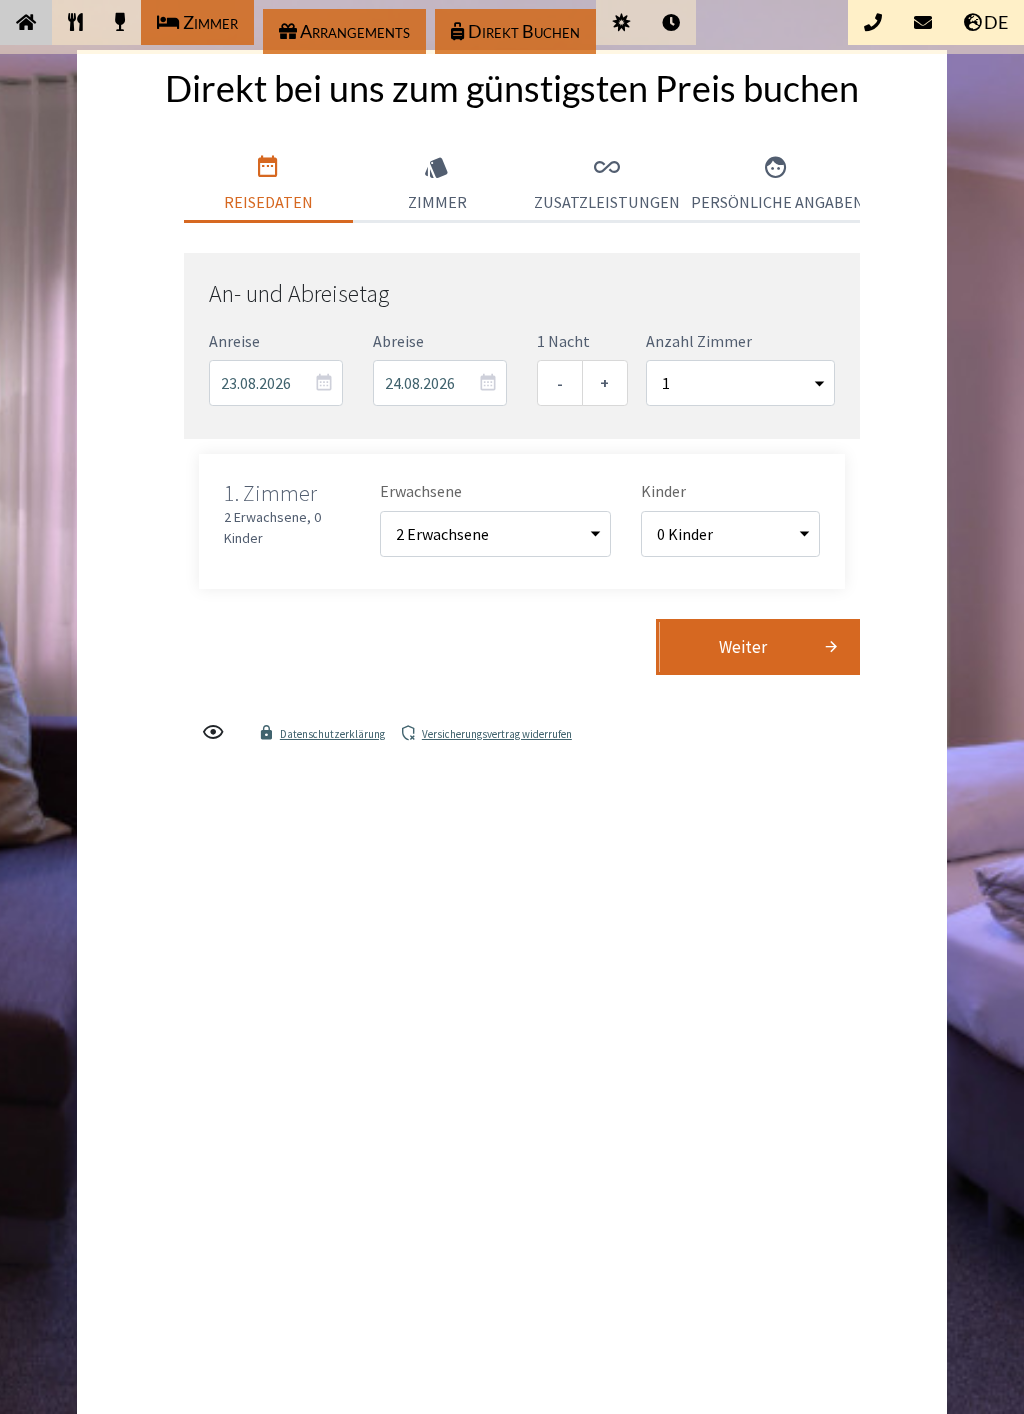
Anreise (234, 341)
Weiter (743, 647)
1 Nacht (563, 341)
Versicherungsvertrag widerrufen (497, 734)
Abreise (398, 341)
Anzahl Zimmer (699, 341)
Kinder (663, 491)
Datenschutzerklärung (332, 734)
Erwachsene (421, 491)
